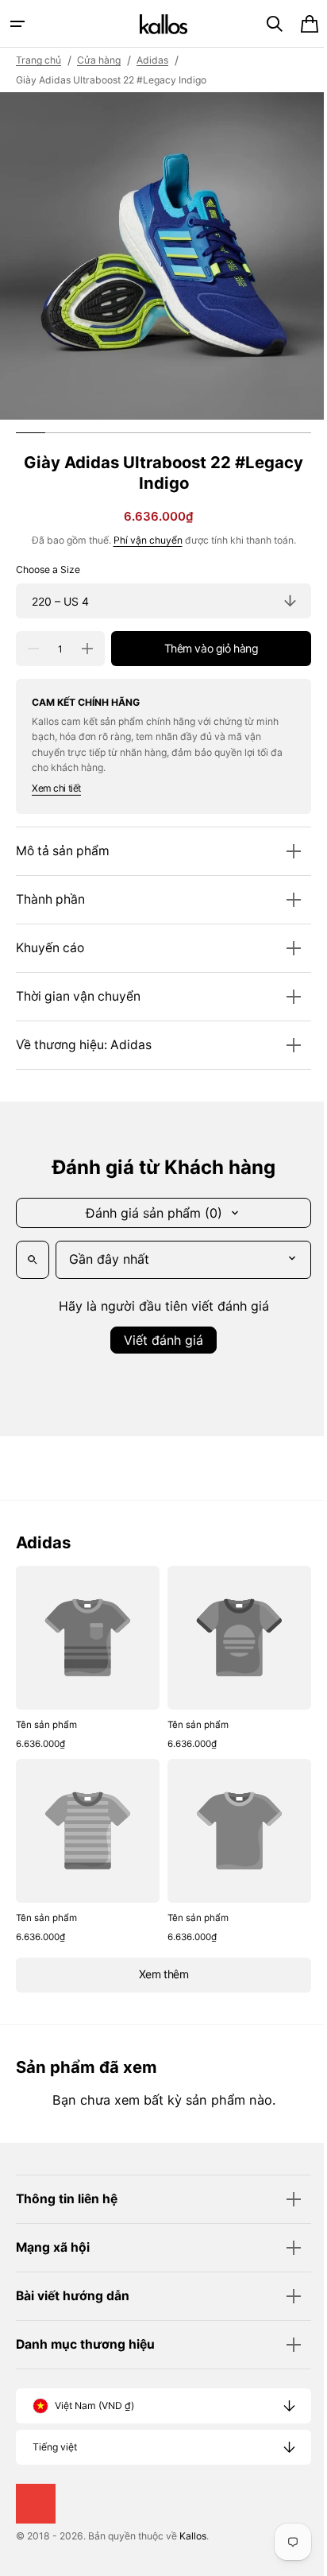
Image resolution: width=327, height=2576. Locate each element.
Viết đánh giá (158, 1340)
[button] (17, 24)
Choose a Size (48, 569)
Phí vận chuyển (142, 540)
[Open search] (33, 1260)
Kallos (193, 2536)
